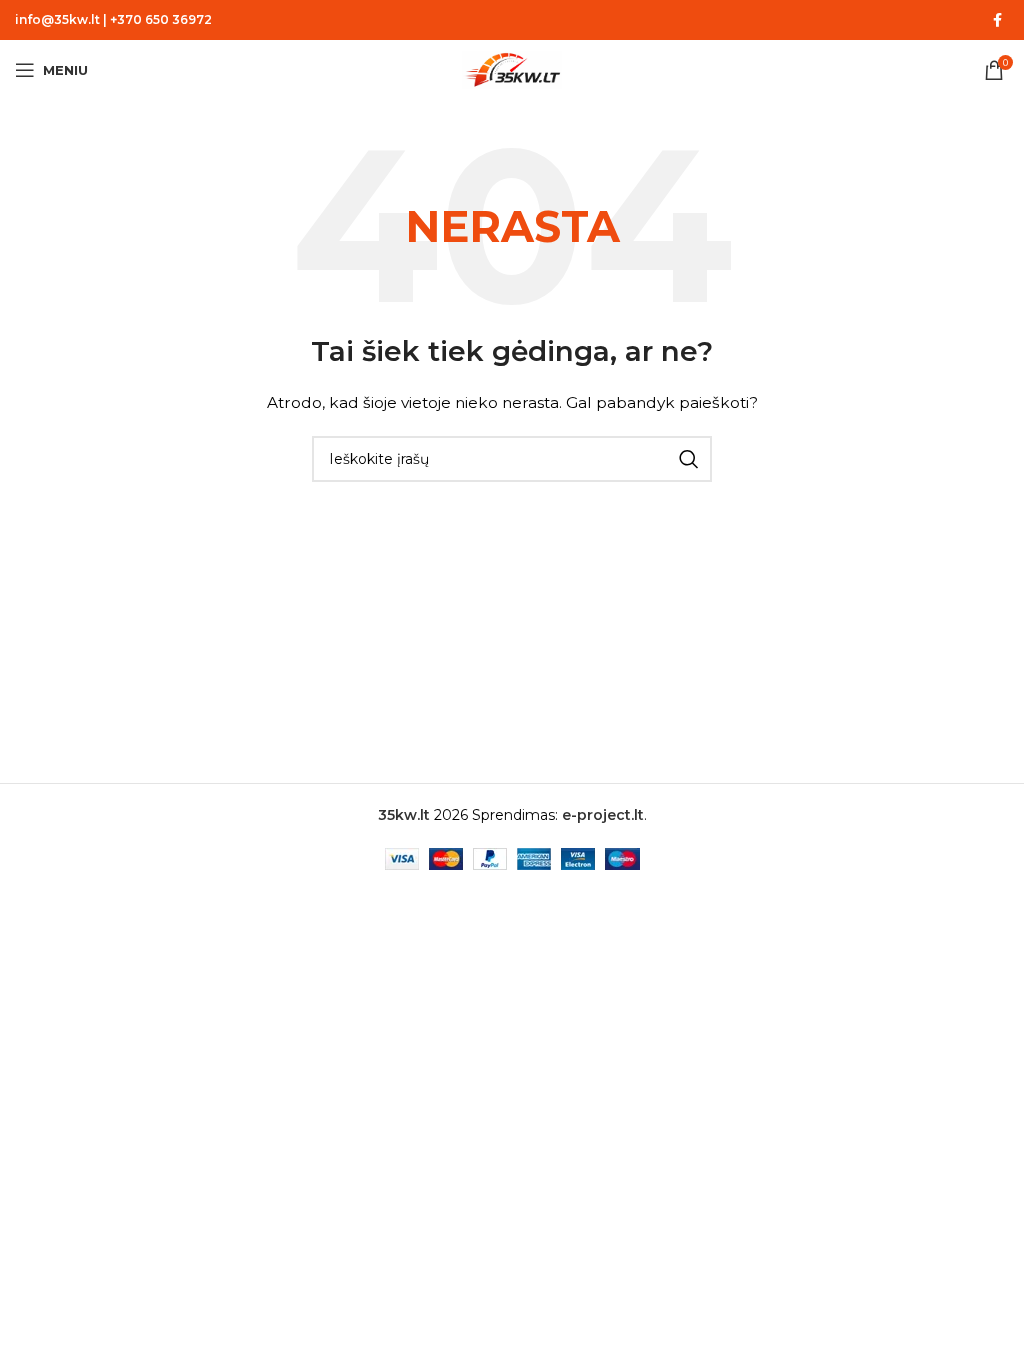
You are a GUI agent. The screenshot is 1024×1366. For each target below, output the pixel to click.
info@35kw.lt (57, 19)
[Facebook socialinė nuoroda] (997, 20)
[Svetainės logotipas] (512, 69)
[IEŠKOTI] (689, 459)
